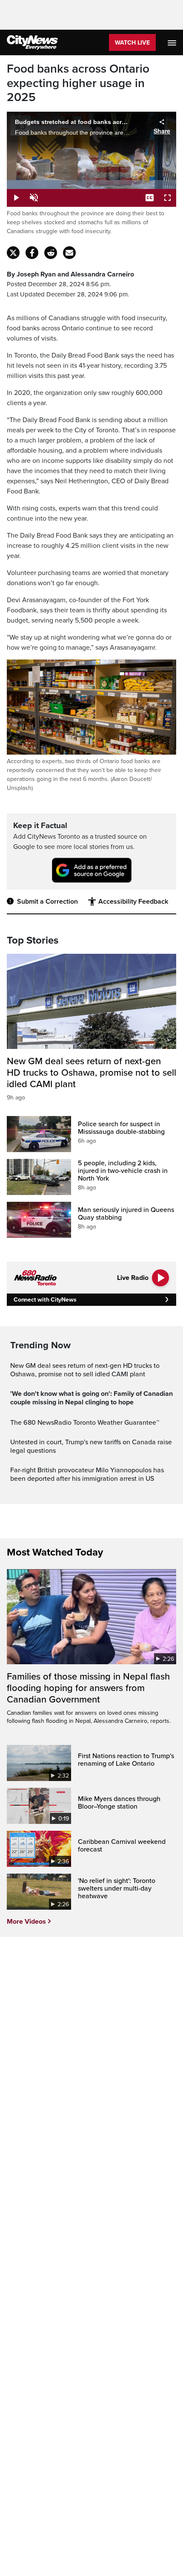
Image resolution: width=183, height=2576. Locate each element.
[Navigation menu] (173, 42)
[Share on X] (13, 253)
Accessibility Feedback (133, 902)
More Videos (26, 1922)
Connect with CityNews (45, 1300)
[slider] (91, 185)
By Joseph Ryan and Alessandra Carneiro (70, 274)
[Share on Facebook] (32, 253)
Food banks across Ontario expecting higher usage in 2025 (78, 83)
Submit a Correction (47, 902)
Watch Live (132, 43)
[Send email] (69, 253)
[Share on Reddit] (51, 253)
